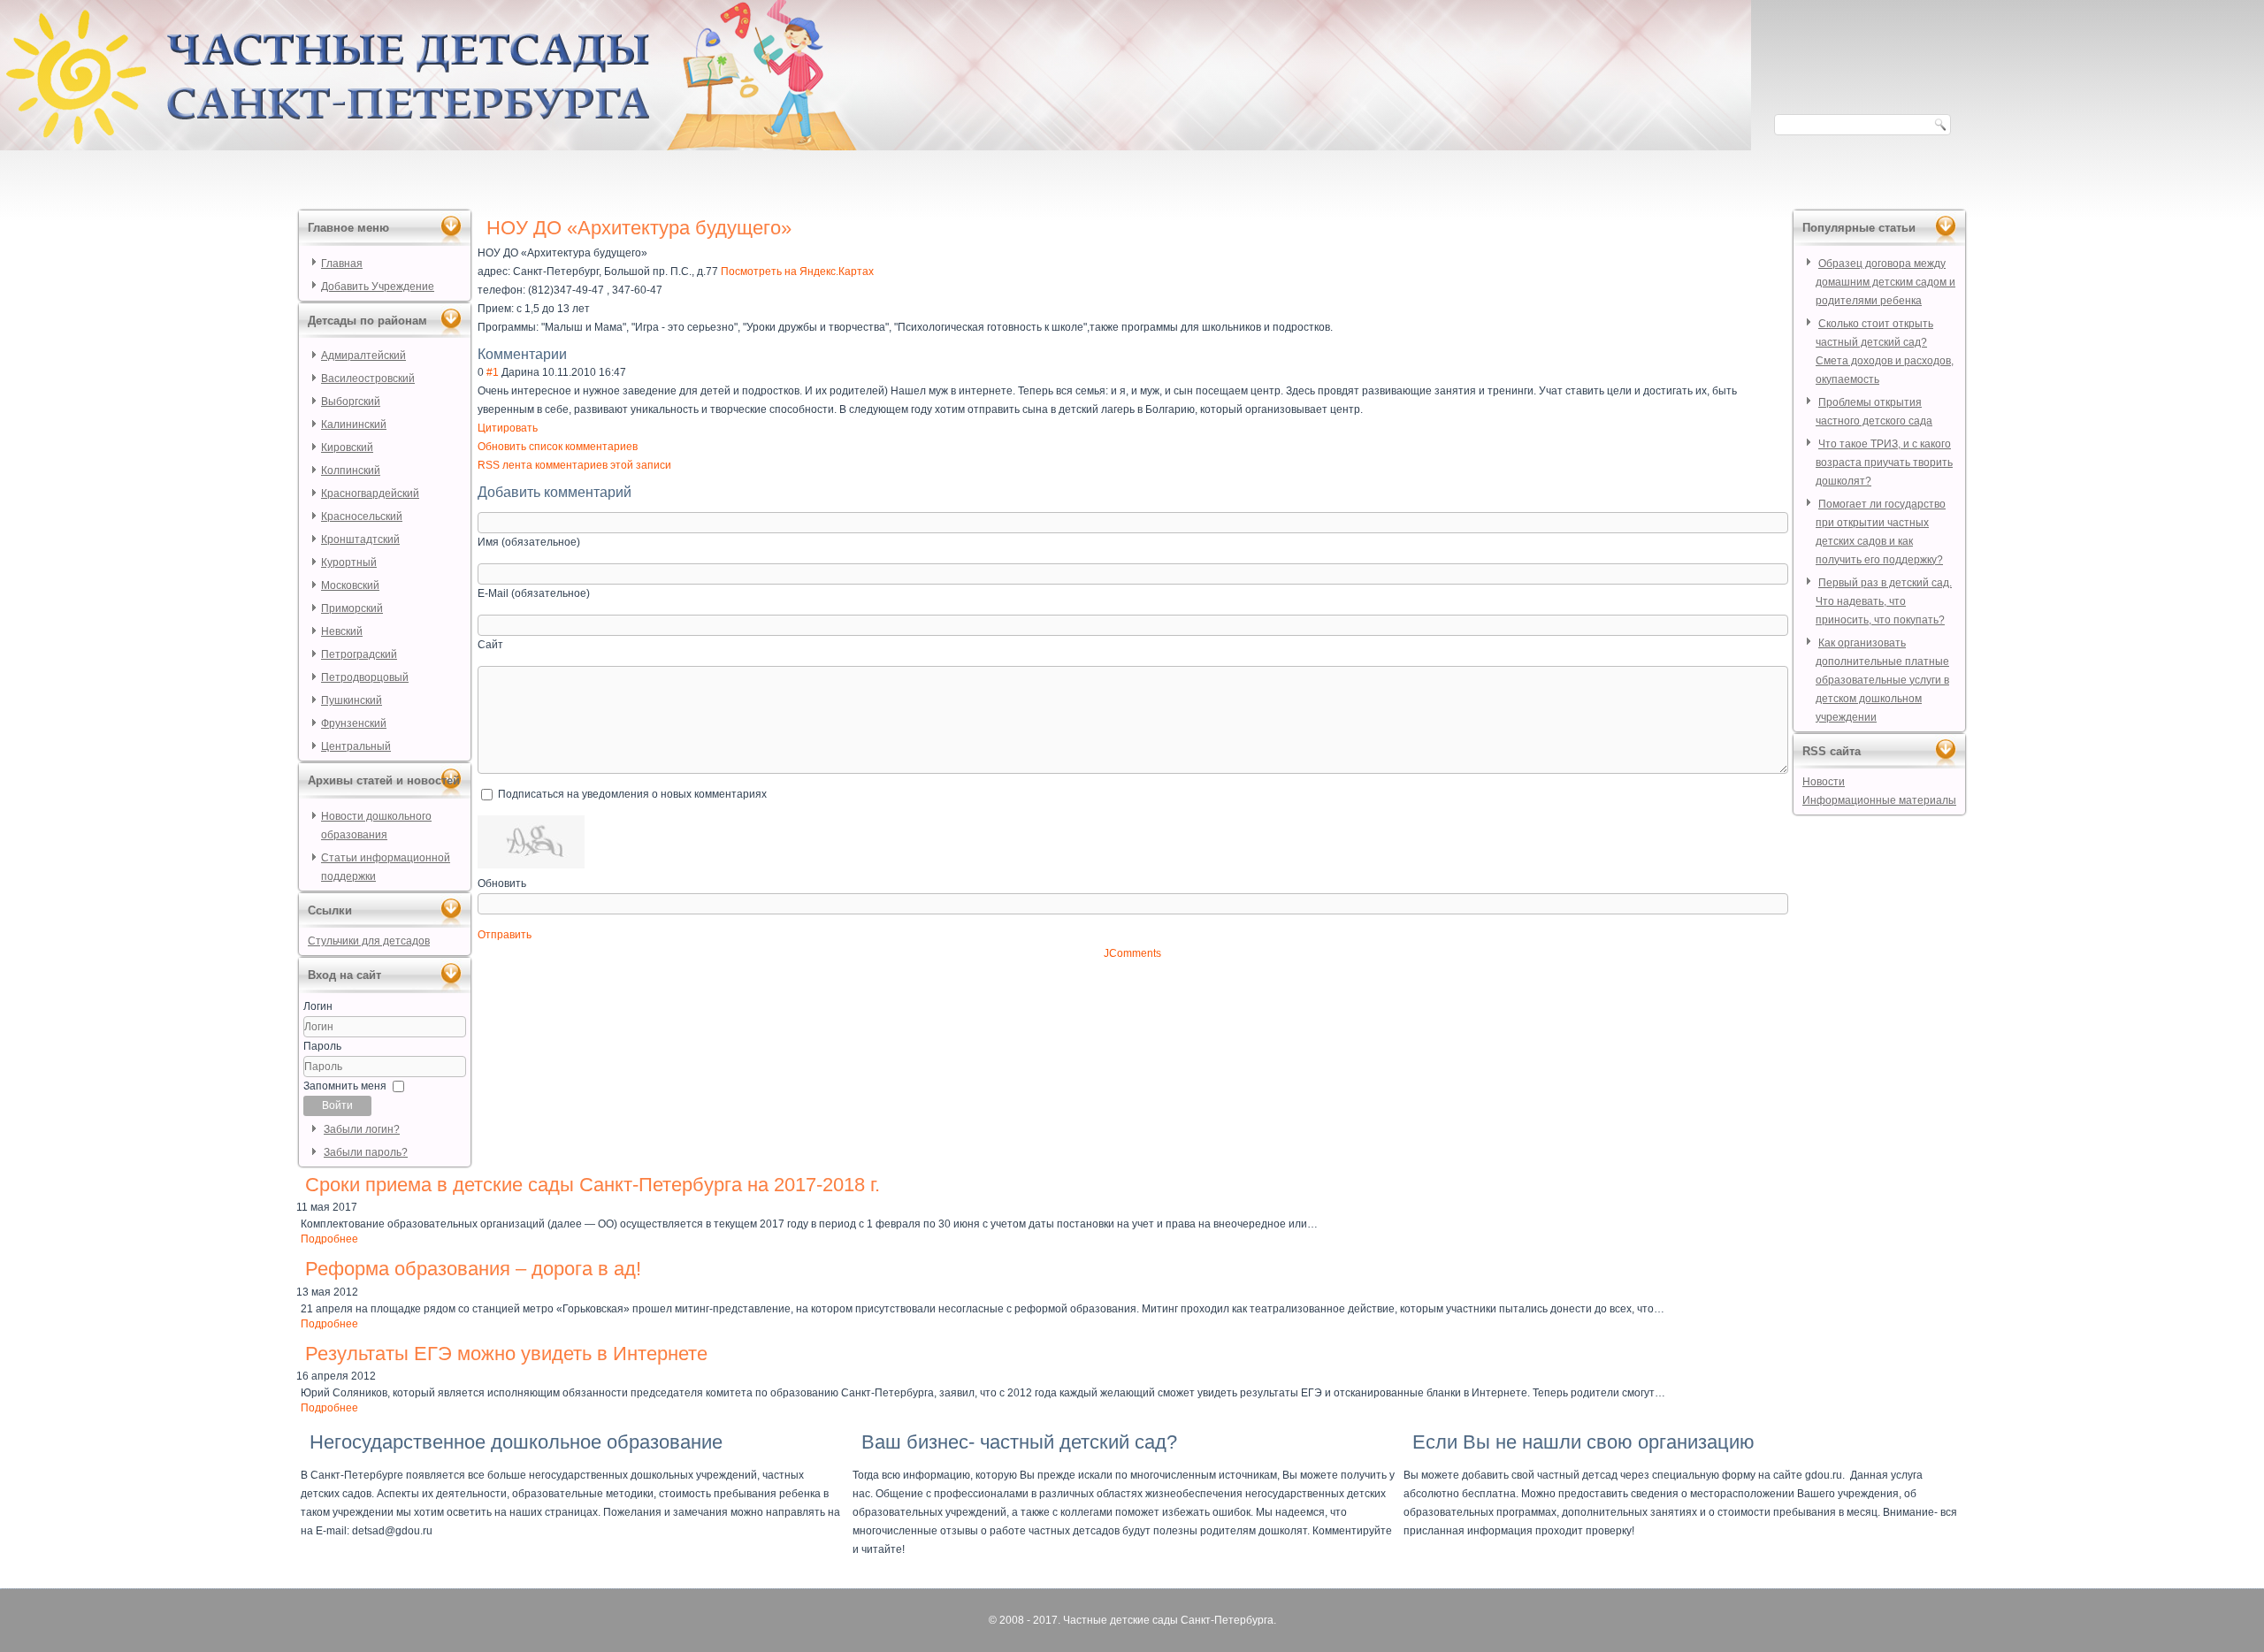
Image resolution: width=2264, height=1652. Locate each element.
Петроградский (359, 654)
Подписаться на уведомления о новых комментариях (632, 794)
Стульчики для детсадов (369, 941)
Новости (1824, 782)
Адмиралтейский (363, 356)
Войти (337, 1105)
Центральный (356, 746)
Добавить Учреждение (378, 287)
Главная (342, 264)
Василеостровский (368, 379)
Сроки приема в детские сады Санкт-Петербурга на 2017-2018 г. (593, 1185)
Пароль (322, 1046)
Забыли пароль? (366, 1152)
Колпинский (351, 470)
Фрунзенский (354, 723)
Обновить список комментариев (558, 447)
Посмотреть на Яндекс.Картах (797, 272)
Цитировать (508, 428)
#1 (493, 372)
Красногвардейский (370, 493)
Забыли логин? (362, 1129)
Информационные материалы (1879, 800)
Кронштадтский (360, 539)
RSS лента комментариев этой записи (574, 465)
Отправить (505, 935)
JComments (1132, 953)
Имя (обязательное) (529, 542)
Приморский (352, 608)
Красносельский (362, 516)
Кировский (347, 447)
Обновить (502, 883)
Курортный (349, 562)
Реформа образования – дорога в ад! (473, 1269)
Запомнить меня (345, 1086)
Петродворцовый (365, 677)
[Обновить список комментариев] (576, 354)
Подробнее (329, 1239)
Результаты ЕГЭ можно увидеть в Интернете (506, 1354)
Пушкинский (352, 700)
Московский (350, 585)
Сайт (490, 645)
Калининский (354, 424)
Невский (342, 631)
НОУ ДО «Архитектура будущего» (639, 228)
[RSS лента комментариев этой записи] (572, 354)
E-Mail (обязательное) (534, 593)
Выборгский (351, 402)
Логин (318, 1006)
